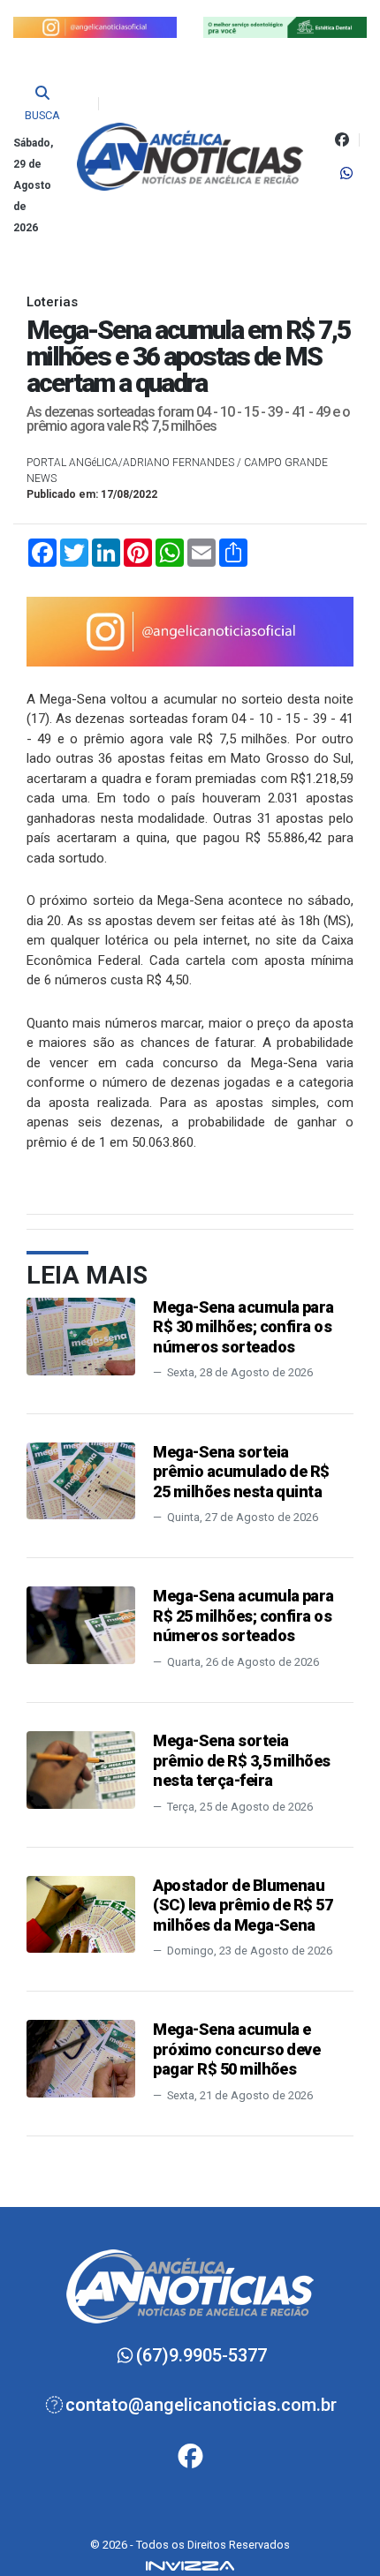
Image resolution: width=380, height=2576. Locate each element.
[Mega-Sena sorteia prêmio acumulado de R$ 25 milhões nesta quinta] (81, 1480)
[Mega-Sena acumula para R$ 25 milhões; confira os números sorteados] (81, 1624)
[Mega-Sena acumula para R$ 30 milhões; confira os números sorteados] (81, 1335)
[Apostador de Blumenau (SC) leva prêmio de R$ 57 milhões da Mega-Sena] (81, 1913)
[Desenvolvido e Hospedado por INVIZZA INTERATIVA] (190, 2565)
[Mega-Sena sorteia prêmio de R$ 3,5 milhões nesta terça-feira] (81, 1769)
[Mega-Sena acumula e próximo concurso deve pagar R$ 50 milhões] (81, 2058)
